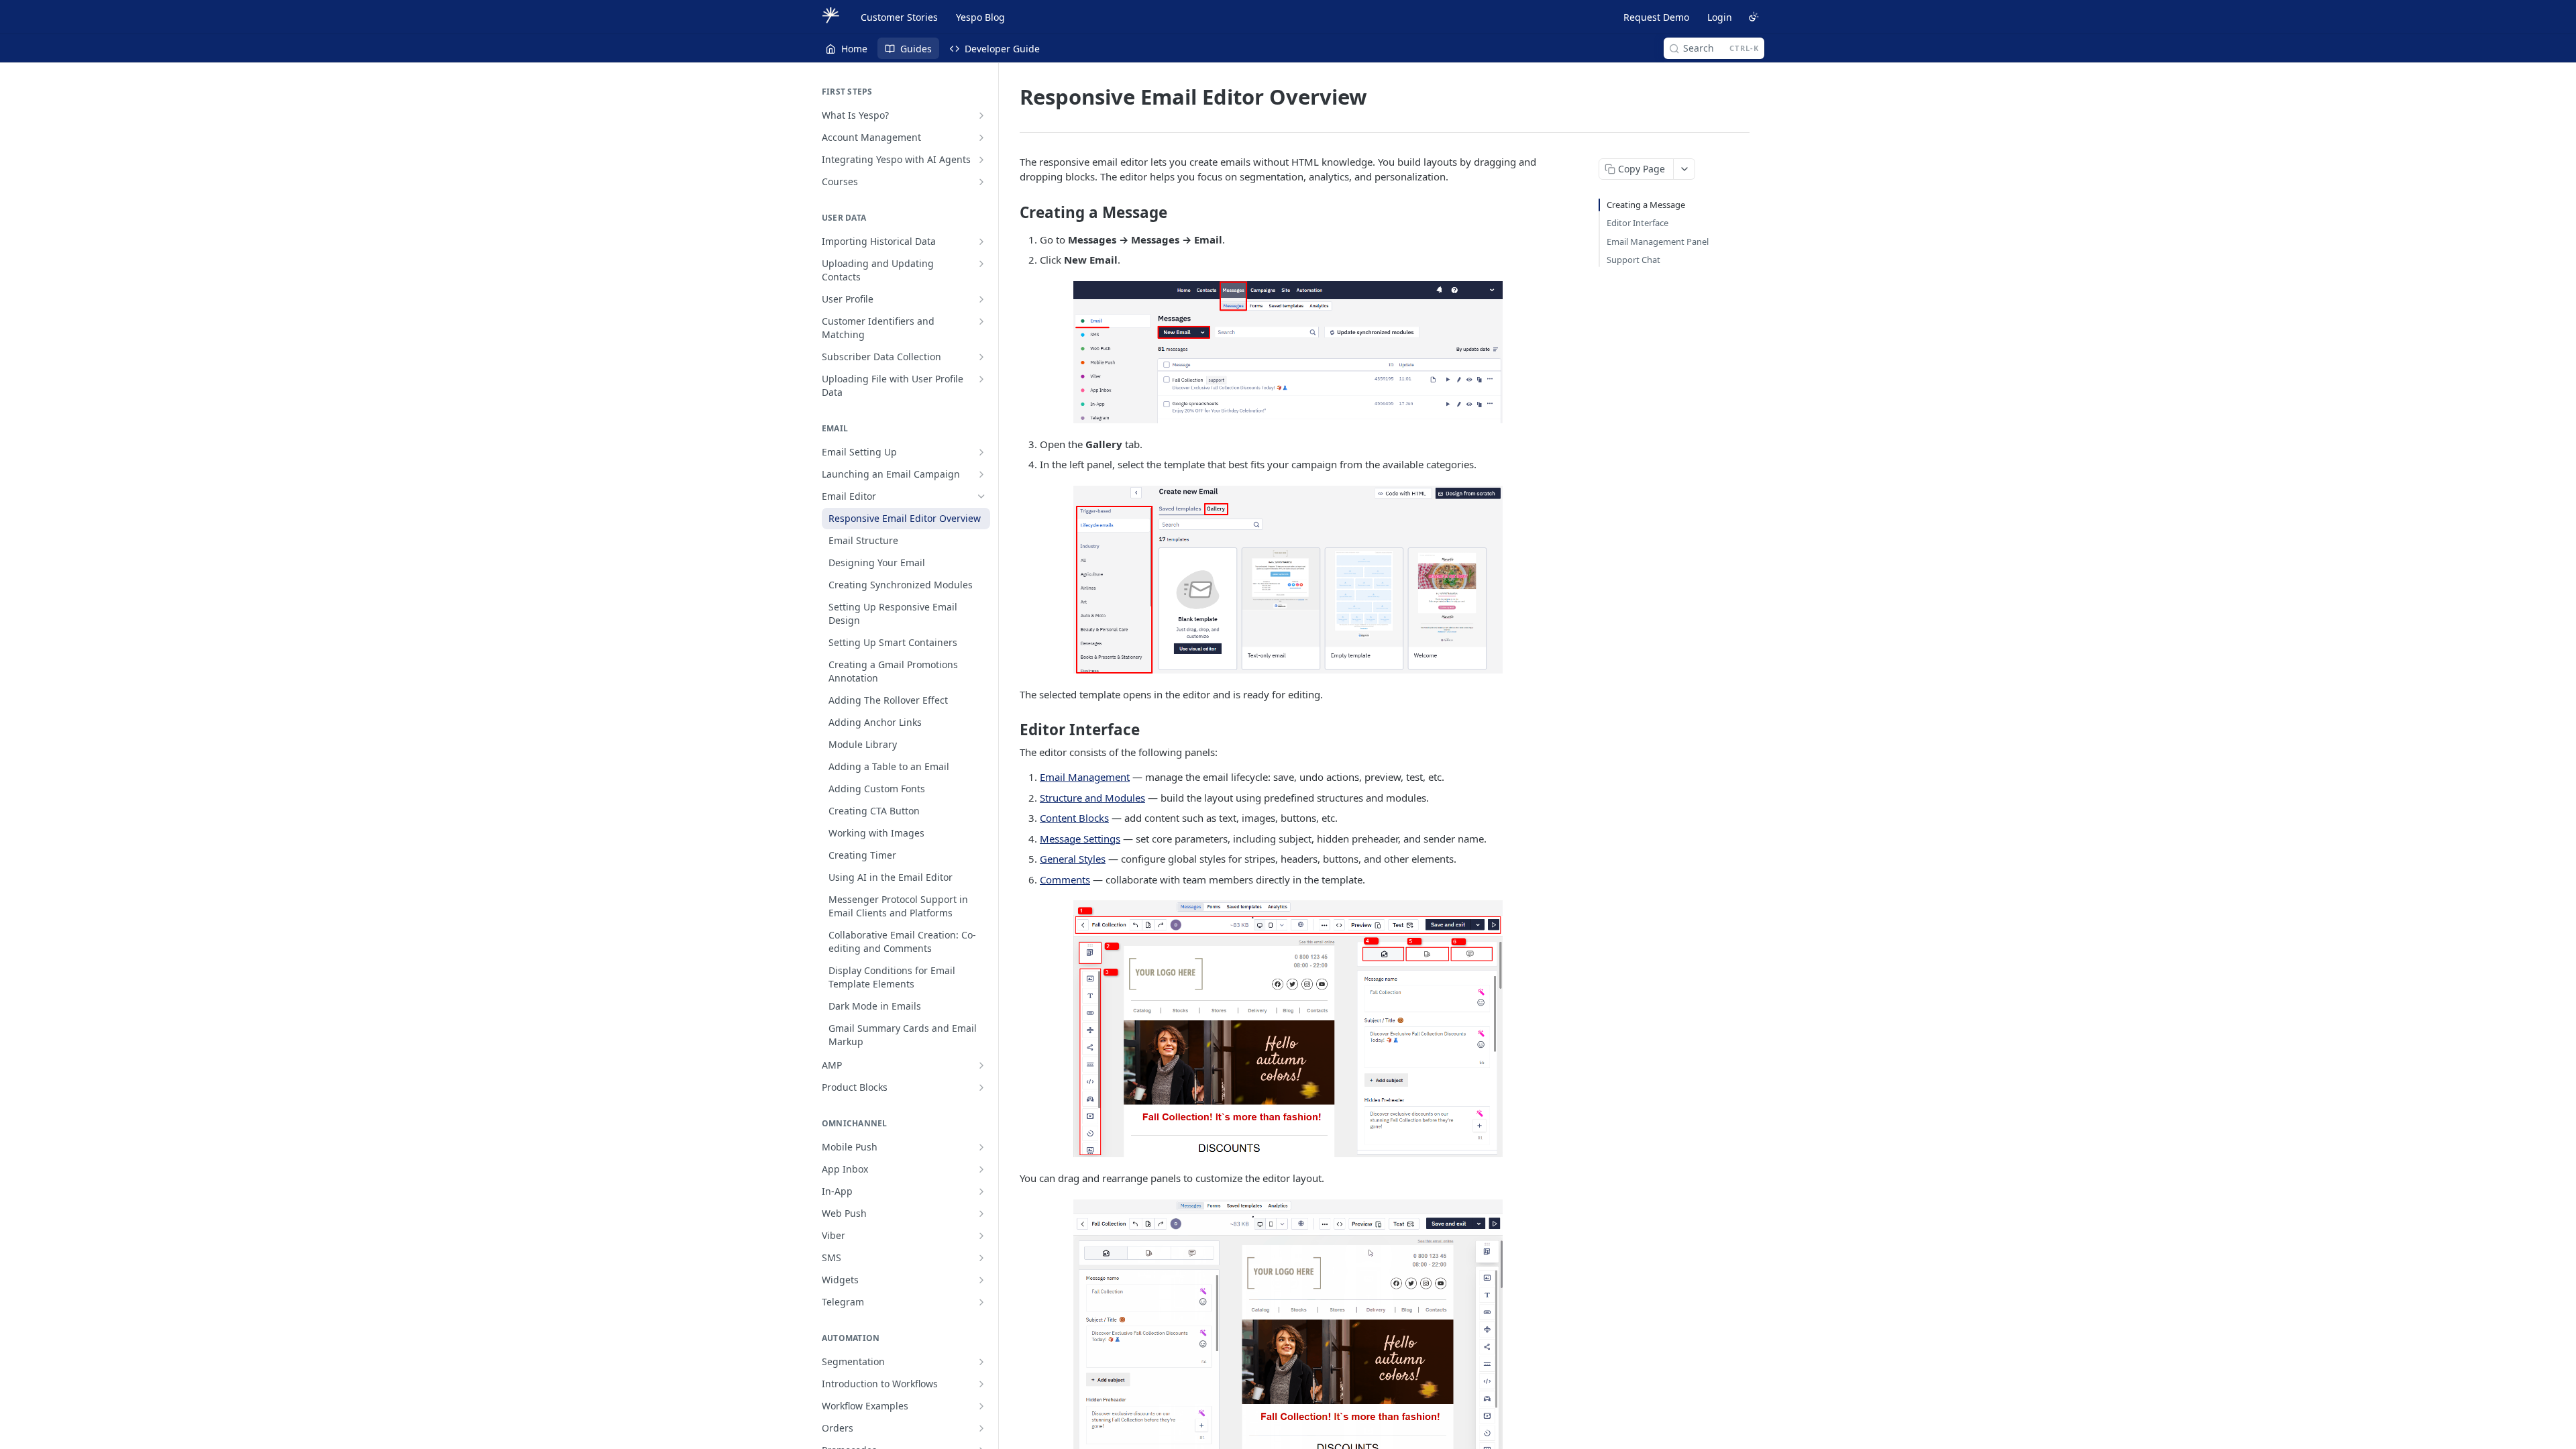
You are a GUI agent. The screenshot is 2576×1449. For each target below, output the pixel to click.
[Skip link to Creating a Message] (1011, 213)
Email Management (1085, 777)
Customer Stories (899, 17)
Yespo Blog (980, 17)
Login (1720, 17)
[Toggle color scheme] (1754, 17)
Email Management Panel (1658, 241)
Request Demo (1656, 17)
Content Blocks (1074, 818)
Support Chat (1633, 260)
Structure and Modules (1092, 798)
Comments (1065, 879)
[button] (1288, 352)
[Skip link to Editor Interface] (1011, 730)
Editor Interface (1638, 223)
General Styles (1073, 859)
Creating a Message (1646, 205)
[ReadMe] (910, 115)
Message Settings (1080, 839)
